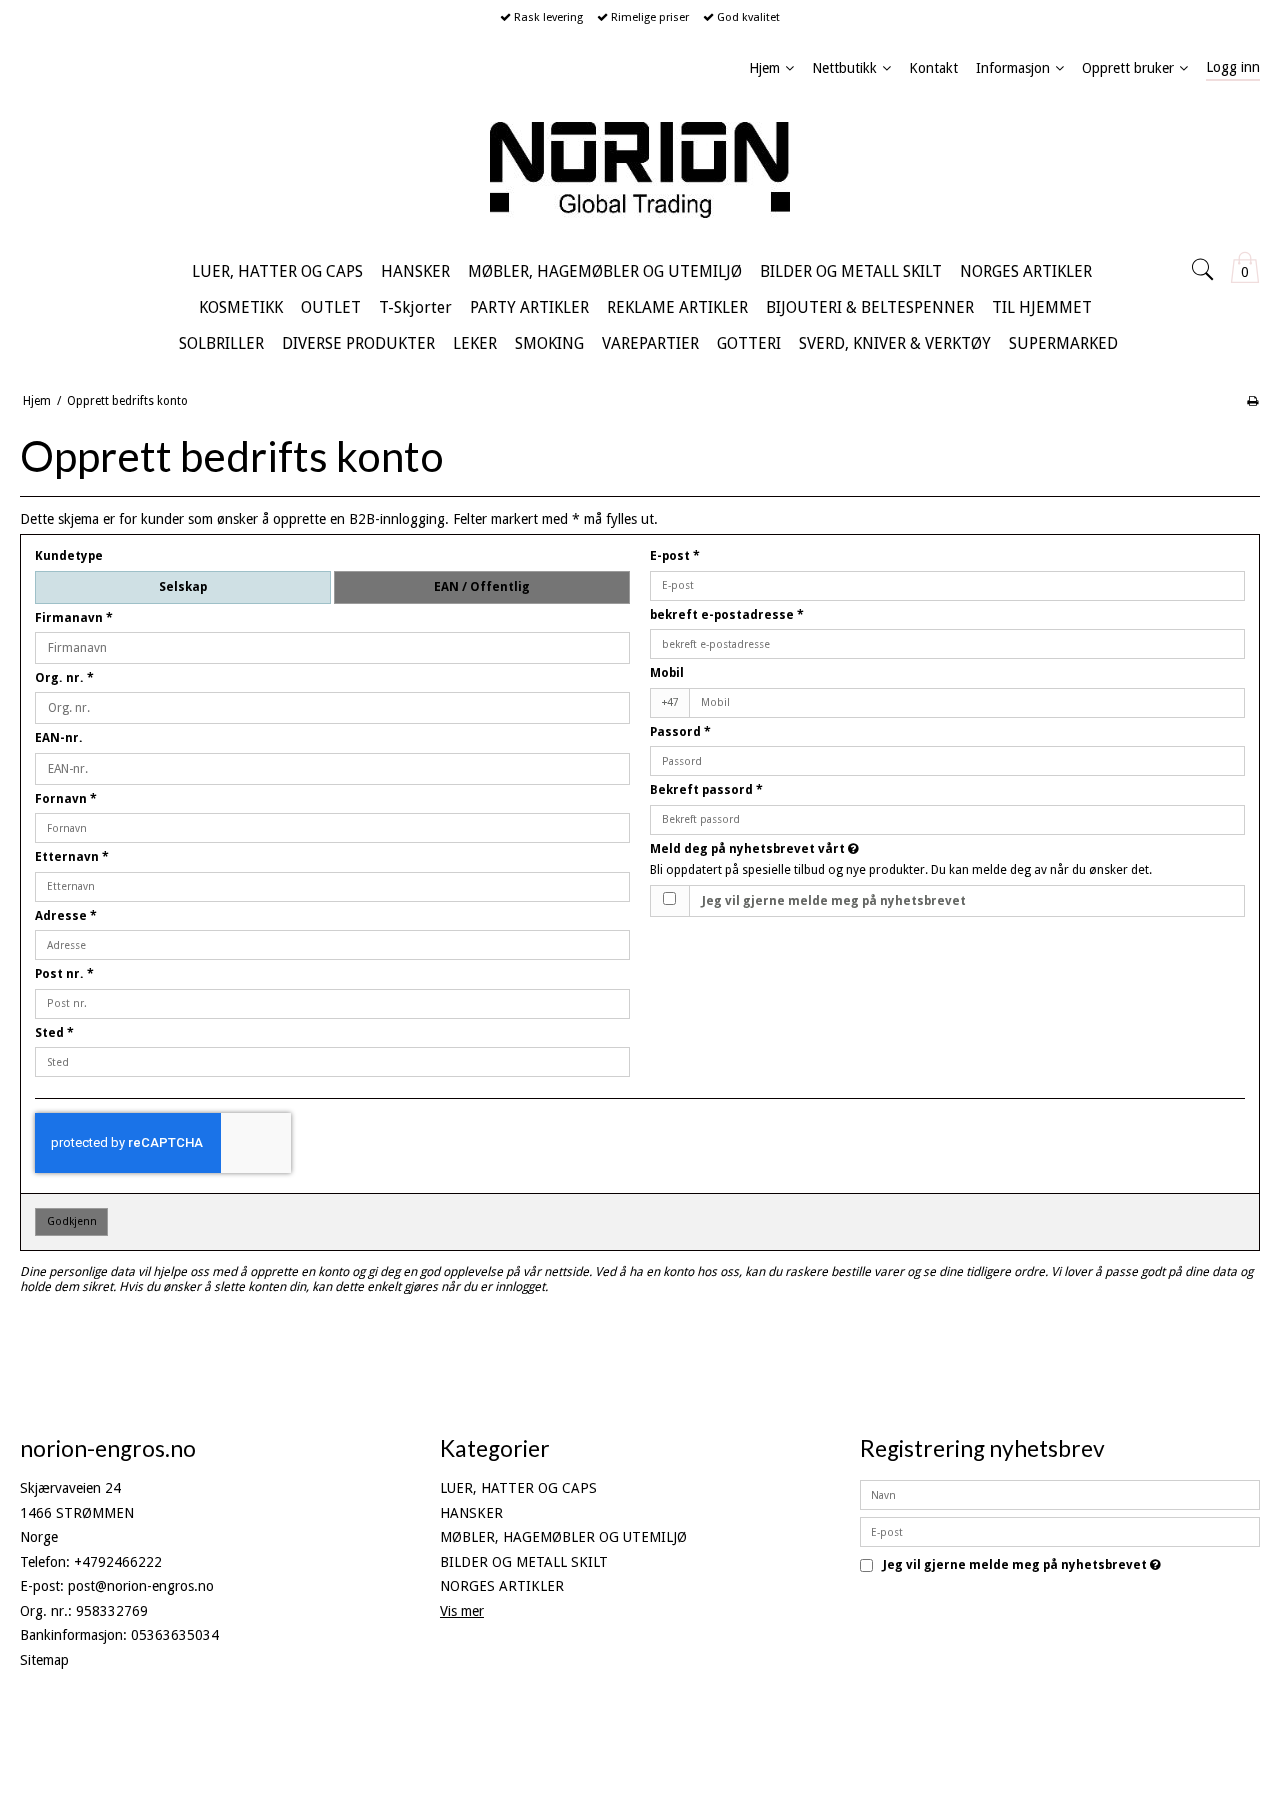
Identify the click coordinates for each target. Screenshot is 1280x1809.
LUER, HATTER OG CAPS (518, 1488)
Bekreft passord (706, 790)
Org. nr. (64, 678)
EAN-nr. (59, 738)
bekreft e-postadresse (727, 615)
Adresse (66, 916)
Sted (54, 1033)
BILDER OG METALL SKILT (524, 1562)
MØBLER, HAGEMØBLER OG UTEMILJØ (563, 1537)
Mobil (667, 673)
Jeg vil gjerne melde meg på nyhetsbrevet (834, 901)
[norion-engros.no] (640, 170)
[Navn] (1060, 1494)
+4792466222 (118, 1562)
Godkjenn (72, 1221)
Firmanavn (74, 618)
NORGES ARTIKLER (502, 1586)
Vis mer (462, 1611)
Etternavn (72, 857)
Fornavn (66, 799)
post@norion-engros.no (141, 1586)
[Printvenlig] (1252, 401)
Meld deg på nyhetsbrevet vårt (828, 849)
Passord (680, 732)
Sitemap (44, 1660)
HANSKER (471, 1513)
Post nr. (64, 974)
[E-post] (1060, 1531)
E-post (675, 556)
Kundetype (69, 556)
